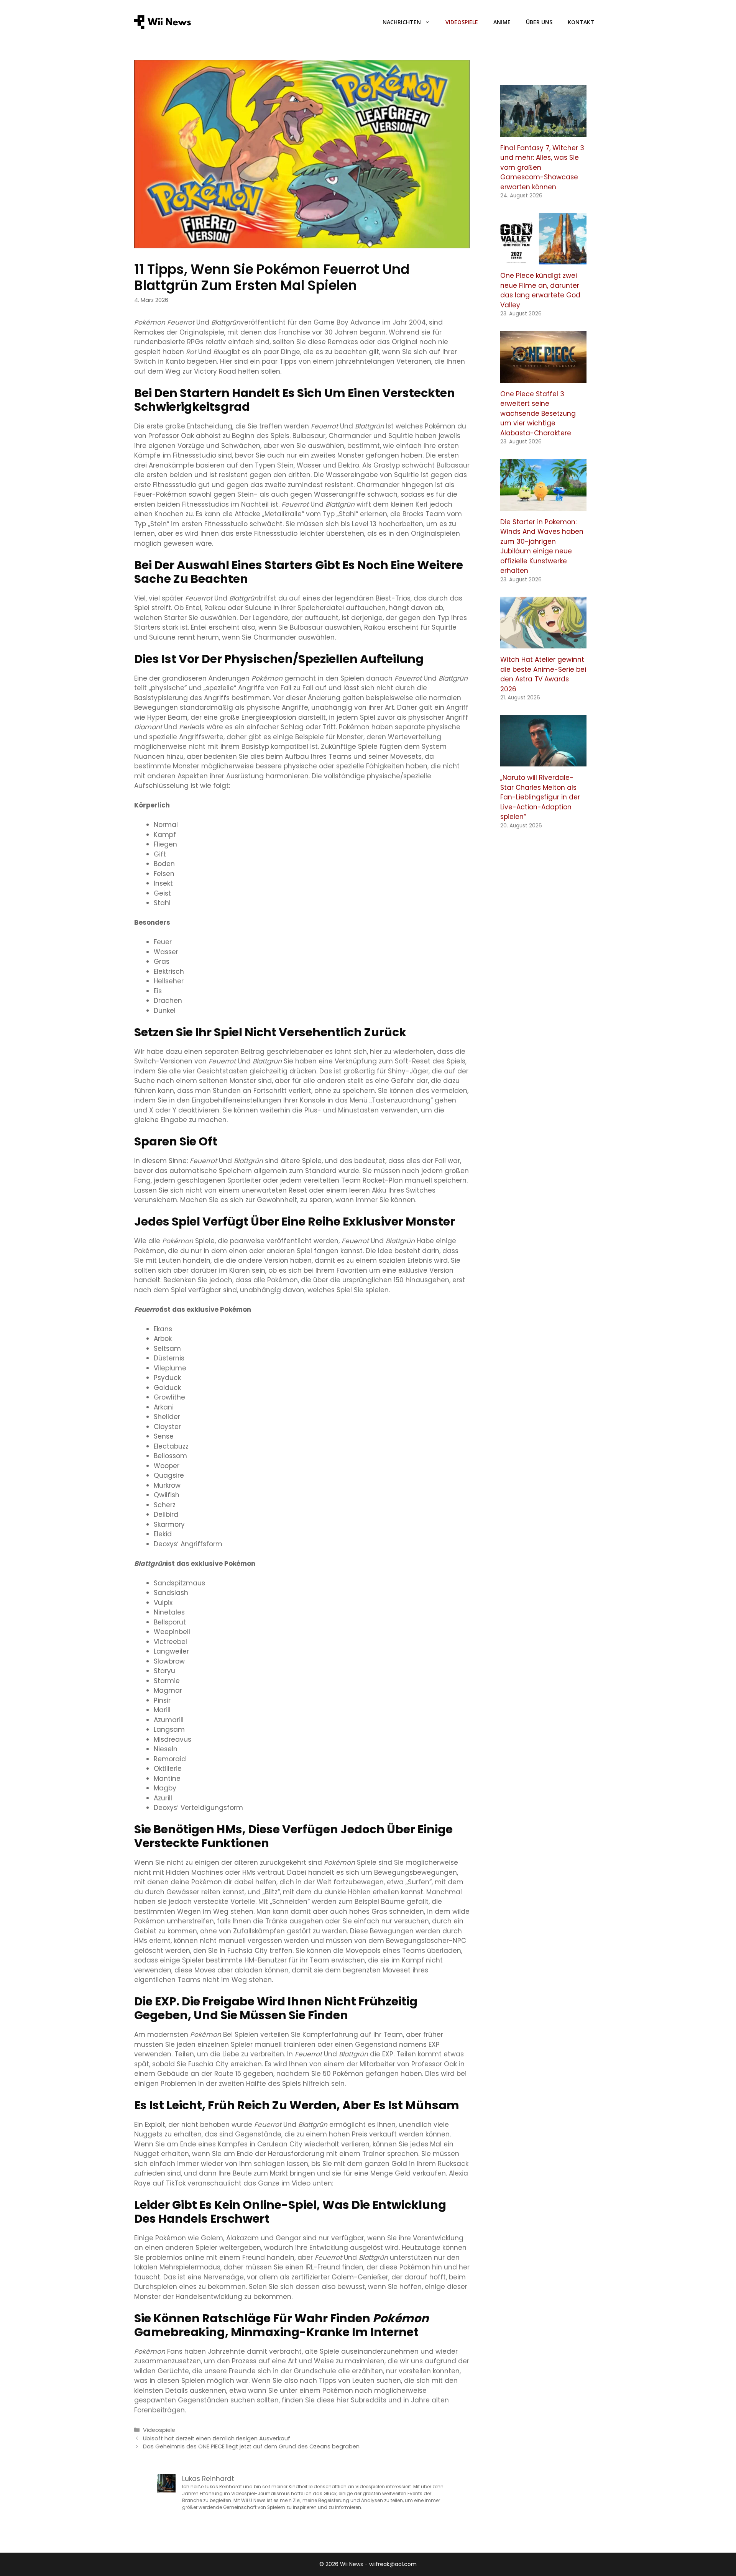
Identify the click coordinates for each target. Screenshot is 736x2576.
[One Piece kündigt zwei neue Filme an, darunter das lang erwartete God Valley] (543, 259)
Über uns (539, 22)
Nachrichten (402, 22)
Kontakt (581, 22)
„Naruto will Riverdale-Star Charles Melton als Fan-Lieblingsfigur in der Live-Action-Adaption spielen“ (540, 797)
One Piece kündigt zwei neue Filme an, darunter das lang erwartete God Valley (540, 290)
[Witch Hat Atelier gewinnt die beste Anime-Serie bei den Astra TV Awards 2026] (543, 643)
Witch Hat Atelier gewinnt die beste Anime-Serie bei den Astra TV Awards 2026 (543, 674)
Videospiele (462, 22)
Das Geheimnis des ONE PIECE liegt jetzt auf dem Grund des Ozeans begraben (251, 2446)
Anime (502, 22)
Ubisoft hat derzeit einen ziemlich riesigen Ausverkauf (217, 2438)
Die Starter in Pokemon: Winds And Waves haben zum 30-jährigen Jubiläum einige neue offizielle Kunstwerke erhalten (542, 546)
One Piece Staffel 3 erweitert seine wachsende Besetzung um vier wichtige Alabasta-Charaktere (538, 413)
